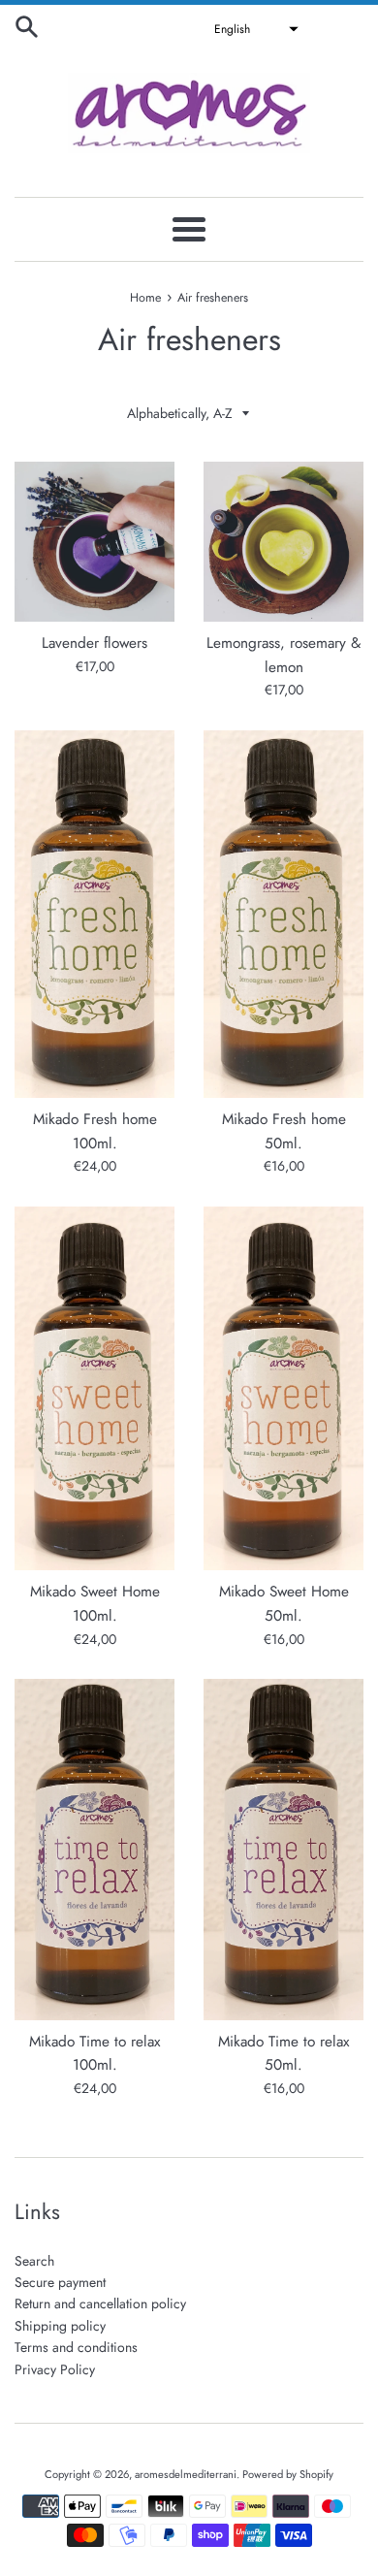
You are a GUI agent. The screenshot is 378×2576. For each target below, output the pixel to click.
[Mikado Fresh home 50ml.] (283, 914)
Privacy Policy (55, 2369)
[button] (254, 29)
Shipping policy (60, 2326)
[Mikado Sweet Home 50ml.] (283, 1389)
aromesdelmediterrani (186, 2474)
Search (34, 2261)
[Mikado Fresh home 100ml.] (94, 914)
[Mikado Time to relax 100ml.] (94, 1850)
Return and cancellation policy (100, 2303)
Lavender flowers (94, 643)
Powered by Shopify (288, 2474)
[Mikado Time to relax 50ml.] (283, 1850)
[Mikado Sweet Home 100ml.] (94, 1389)
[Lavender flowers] (94, 542)
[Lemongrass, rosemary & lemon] (283, 542)
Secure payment (60, 2282)
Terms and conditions (76, 2347)
